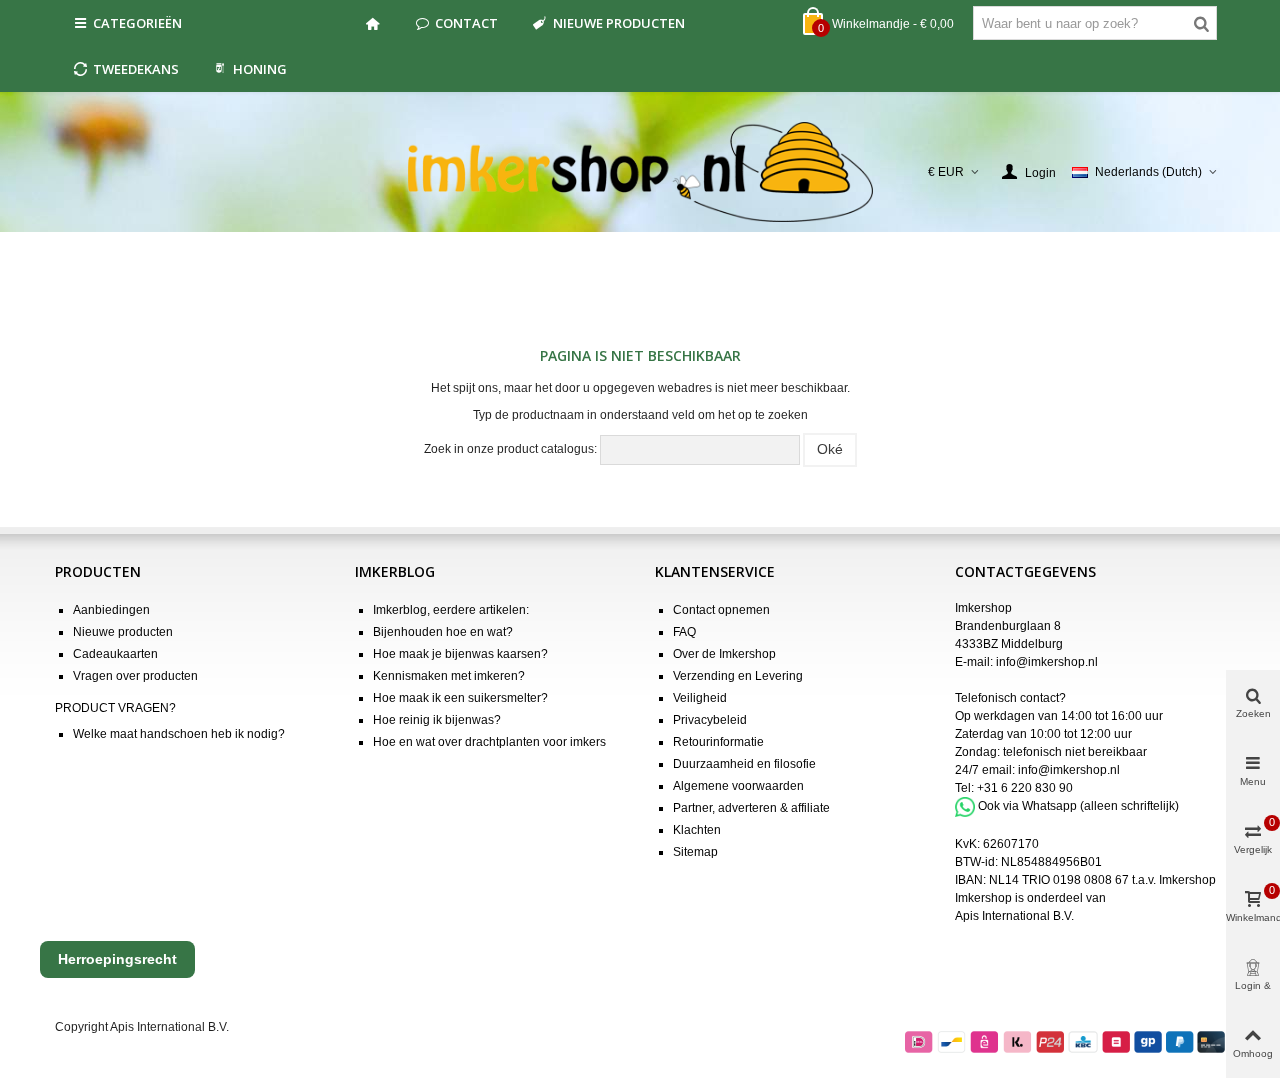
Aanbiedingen (111, 610)
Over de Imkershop (724, 654)
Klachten (697, 830)
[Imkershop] (640, 172)
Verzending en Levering (738, 676)
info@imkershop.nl (1047, 662)
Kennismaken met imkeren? (449, 676)
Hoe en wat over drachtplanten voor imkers (489, 742)
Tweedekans (136, 69)
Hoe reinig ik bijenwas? (437, 720)
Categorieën (137, 23)
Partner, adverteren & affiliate (751, 808)
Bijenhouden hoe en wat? (443, 632)
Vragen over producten (135, 676)
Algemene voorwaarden (738, 786)
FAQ (684, 632)
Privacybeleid (710, 720)
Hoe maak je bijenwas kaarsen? (460, 654)
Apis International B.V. (1014, 916)
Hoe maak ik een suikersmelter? (460, 698)
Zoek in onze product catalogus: (510, 449)
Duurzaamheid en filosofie (744, 764)
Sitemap (695, 852)
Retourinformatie (718, 742)
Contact (466, 23)
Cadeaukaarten (115, 654)
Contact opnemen (721, 610)
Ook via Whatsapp (1027, 806)
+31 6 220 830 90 (1025, 788)
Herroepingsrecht (117, 959)
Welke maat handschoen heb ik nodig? (179, 734)
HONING (260, 69)
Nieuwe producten (619, 23)
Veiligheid (700, 698)
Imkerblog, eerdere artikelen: (451, 610)
